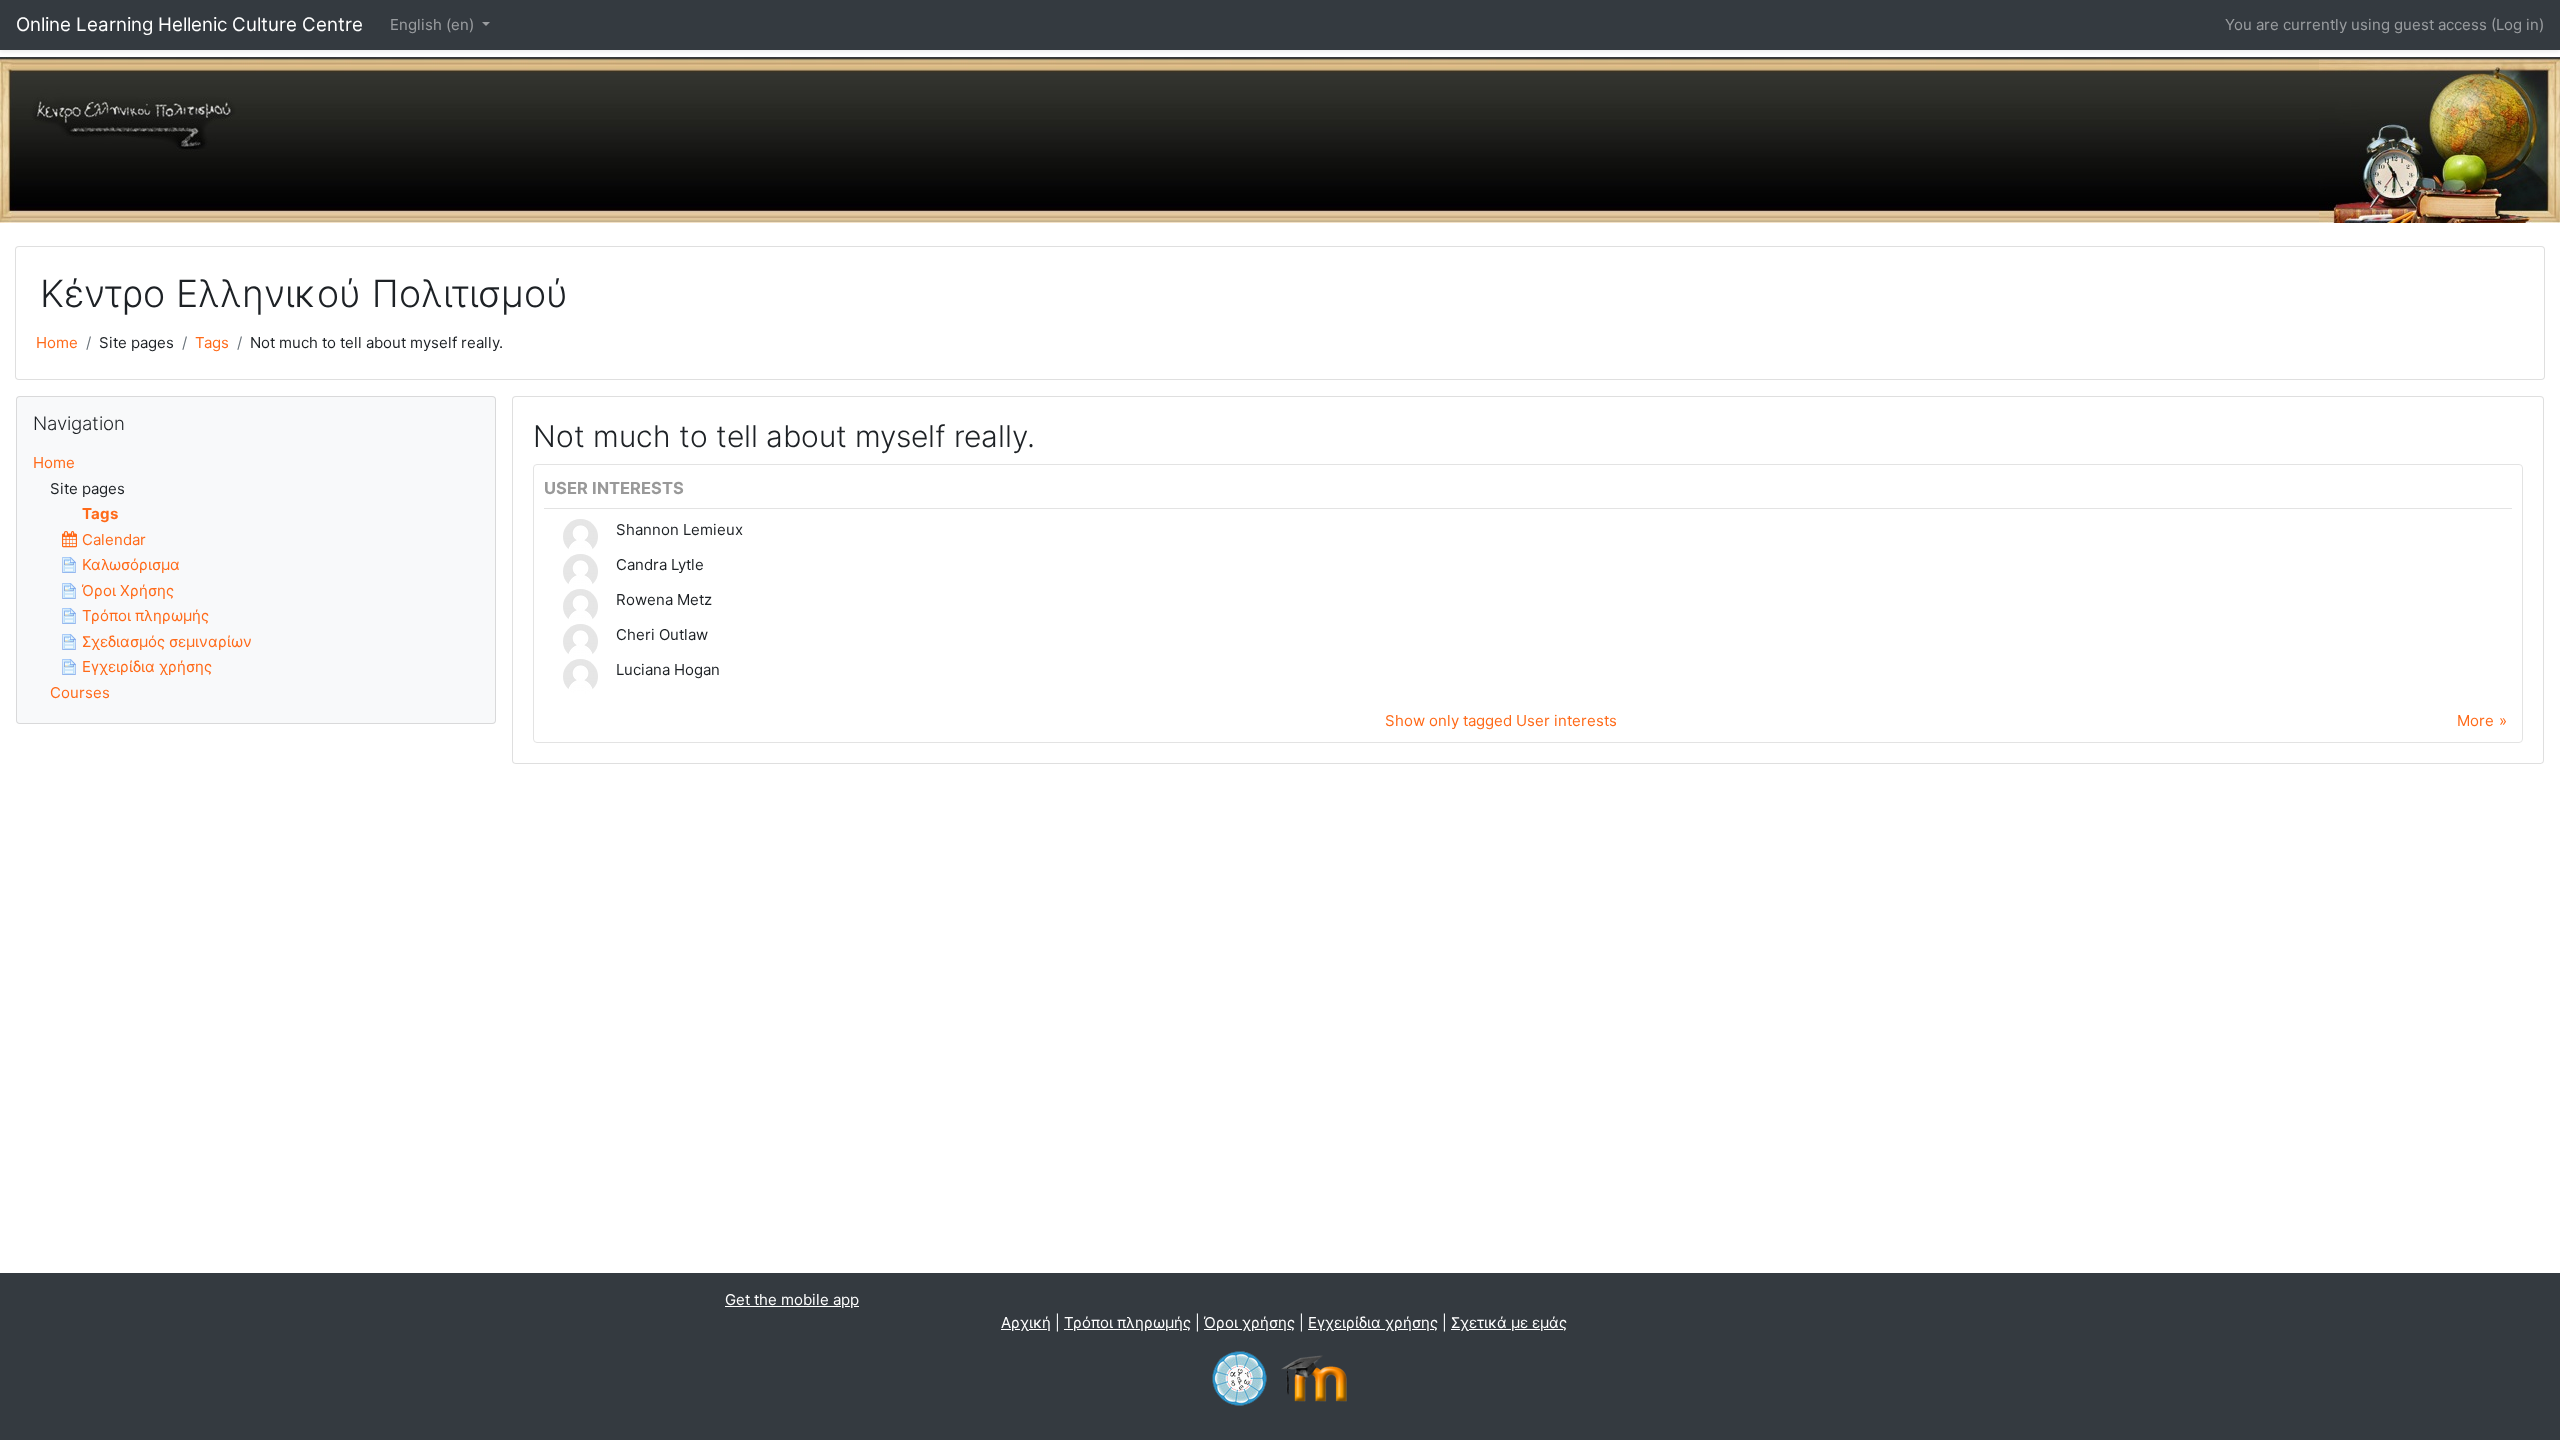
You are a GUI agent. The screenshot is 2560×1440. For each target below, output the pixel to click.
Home (57, 342)
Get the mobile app (792, 1299)
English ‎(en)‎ (434, 24)
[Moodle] (1318, 1377)
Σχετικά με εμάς (1509, 1322)
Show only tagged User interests (1501, 720)
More (2475, 720)
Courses (80, 692)
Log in (2517, 24)
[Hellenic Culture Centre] (1239, 1377)
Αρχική (1026, 1322)
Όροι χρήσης (1249, 1322)
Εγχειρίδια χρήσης (1373, 1322)
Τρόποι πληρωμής (1127, 1322)
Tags (212, 342)
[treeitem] (256, 463)
